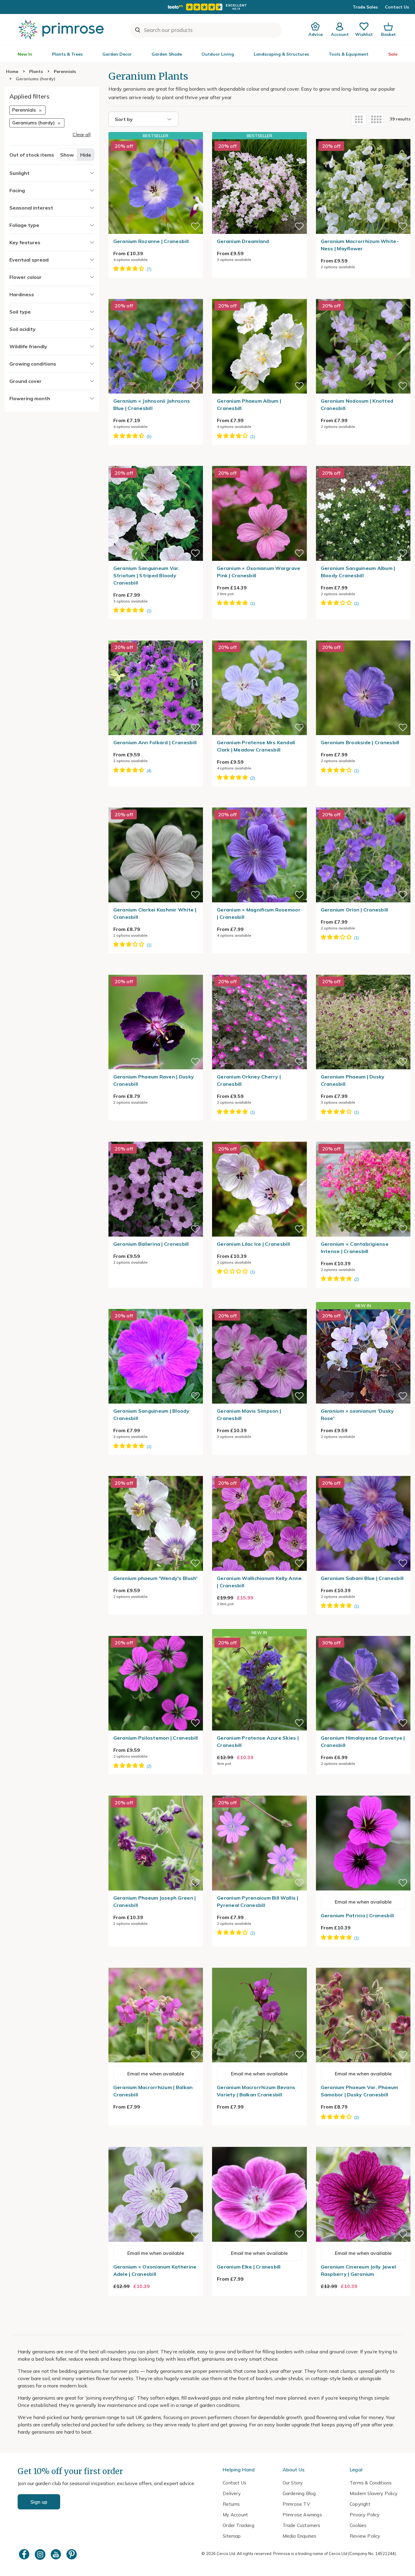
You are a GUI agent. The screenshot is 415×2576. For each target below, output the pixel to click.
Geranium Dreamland (243, 241)
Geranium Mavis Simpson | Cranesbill (249, 1415)
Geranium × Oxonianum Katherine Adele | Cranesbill (155, 2270)
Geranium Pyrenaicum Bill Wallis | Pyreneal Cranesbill (258, 1901)
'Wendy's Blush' (156, 1578)
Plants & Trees (67, 54)
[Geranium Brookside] (363, 637)
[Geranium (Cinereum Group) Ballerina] (156, 1138)
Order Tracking (238, 2525)
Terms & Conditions (371, 2483)
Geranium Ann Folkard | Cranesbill (155, 742)
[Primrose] (62, 30)
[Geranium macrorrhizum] (156, 1964)
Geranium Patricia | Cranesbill (357, 1915)
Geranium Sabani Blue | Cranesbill (362, 1578)
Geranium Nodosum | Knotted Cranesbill (357, 404)
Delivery (232, 2493)
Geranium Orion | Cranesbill (355, 910)
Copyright (360, 2504)
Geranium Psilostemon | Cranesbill (156, 1738)
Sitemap (232, 2536)
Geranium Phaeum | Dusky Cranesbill (353, 1080)
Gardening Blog (299, 2493)
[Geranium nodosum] (363, 295)
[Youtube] (57, 2554)
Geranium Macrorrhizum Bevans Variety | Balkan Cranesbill (256, 2091)
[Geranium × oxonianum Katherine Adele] (156, 2143)
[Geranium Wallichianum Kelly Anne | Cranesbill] (259, 1472)
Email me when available (363, 1902)
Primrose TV (296, 2504)
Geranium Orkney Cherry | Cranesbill (249, 1080)
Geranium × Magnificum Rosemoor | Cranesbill (259, 913)
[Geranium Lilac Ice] (259, 1138)
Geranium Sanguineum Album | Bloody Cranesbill (358, 572)
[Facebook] (25, 2554)
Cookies (358, 2525)
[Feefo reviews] (207, 7)
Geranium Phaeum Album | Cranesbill (249, 404)
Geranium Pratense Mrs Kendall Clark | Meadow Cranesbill (256, 746)
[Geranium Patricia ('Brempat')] (363, 1792)
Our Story (293, 2483)
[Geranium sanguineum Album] (363, 462)
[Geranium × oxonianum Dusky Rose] (363, 1356)
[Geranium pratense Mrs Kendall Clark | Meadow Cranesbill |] (259, 637)
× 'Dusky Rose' (357, 1415)
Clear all (82, 134)
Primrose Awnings (302, 2515)
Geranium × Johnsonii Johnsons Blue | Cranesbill (152, 404)
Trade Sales (365, 7)
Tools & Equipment (349, 54)
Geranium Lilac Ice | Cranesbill (253, 1244)
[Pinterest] (72, 2554)
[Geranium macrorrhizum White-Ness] (363, 135)
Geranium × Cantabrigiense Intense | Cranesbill (355, 1248)
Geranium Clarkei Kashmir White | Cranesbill (155, 913)
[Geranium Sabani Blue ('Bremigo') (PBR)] (363, 1472)
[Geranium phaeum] (363, 971)
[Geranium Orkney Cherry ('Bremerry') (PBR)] (259, 971)
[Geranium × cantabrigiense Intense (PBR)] (363, 1138)
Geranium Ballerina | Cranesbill (151, 1244)
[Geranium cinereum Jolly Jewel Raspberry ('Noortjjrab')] (363, 2143)
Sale (393, 54)
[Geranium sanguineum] (156, 1305)
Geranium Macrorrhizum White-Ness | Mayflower (360, 245)
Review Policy (365, 2536)
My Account (235, 2515)
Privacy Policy (365, 2515)
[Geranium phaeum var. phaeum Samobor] (363, 1964)
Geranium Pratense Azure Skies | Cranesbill (258, 1741)
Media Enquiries (300, 2536)
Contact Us (397, 7)
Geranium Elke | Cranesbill (249, 2267)
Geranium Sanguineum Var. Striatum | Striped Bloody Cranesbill (147, 575)
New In (25, 54)
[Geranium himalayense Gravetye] (363, 1632)
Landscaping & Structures (281, 54)
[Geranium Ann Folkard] (156, 637)
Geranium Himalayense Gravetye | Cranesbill (363, 1741)
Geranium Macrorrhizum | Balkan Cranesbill (153, 2091)
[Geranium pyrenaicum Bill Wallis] (259, 1792)
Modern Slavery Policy (374, 2493)
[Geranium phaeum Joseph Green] (156, 1792)
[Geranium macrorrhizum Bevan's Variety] (259, 1964)
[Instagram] (41, 2554)
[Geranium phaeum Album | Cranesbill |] (259, 295)
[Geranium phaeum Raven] (156, 971)
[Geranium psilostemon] (156, 1632)
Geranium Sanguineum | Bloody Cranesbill (151, 1415)
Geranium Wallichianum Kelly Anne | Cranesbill (259, 1582)
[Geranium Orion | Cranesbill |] (363, 804)
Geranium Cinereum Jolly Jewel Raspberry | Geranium (358, 2270)
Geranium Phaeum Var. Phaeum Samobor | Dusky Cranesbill (360, 2091)
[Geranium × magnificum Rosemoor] (259, 804)
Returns (231, 2504)
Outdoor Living (218, 54)
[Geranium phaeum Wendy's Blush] (156, 1472)
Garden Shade (167, 54)
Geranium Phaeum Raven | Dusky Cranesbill (154, 1080)
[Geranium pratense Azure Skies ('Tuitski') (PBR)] (259, 1683)
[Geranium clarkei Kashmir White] (156, 804)
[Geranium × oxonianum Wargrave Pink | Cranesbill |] (259, 462)
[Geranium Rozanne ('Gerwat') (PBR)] (156, 186)
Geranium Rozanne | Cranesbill (151, 241)
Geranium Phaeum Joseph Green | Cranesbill (155, 1901)
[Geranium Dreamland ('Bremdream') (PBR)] (259, 186)
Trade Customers (302, 2525)
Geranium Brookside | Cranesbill (360, 742)
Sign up (39, 2502)
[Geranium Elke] (259, 2143)
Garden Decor (117, 54)
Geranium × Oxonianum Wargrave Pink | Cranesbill (259, 572)
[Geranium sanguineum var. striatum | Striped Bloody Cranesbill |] (156, 462)
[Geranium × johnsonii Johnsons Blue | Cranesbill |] (156, 295)
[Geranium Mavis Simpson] (259, 1305)
